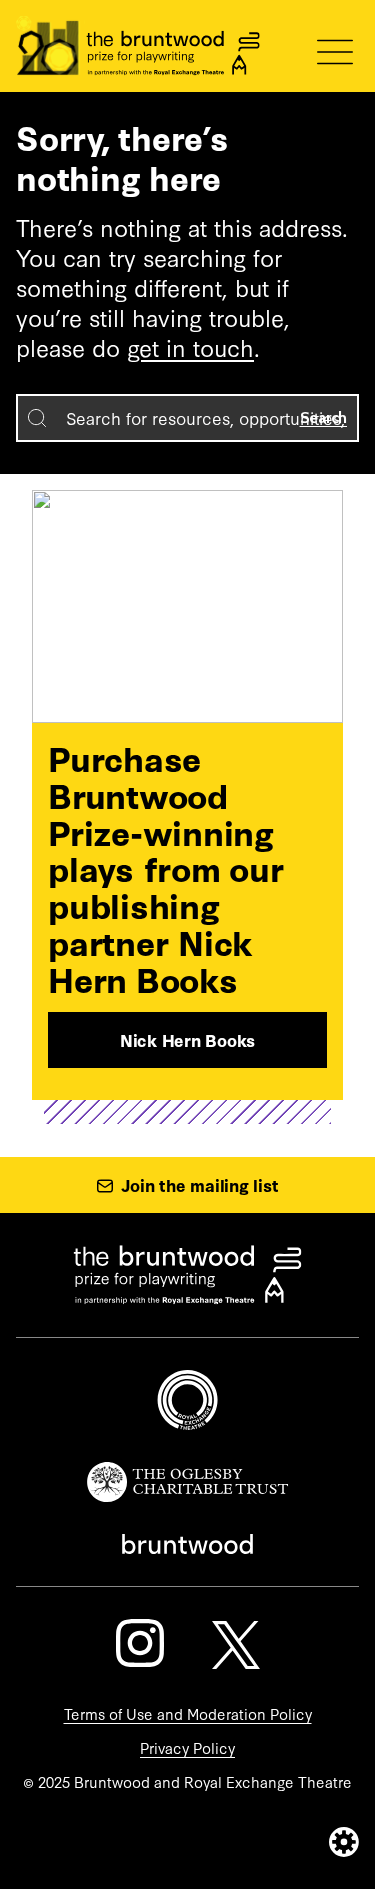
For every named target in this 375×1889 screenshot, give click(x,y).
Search (324, 417)
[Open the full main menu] (335, 52)
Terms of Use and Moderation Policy (188, 1713)
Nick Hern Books (187, 1039)
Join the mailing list (200, 1184)
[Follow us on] (140, 1643)
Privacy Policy (187, 1747)
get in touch (190, 346)
